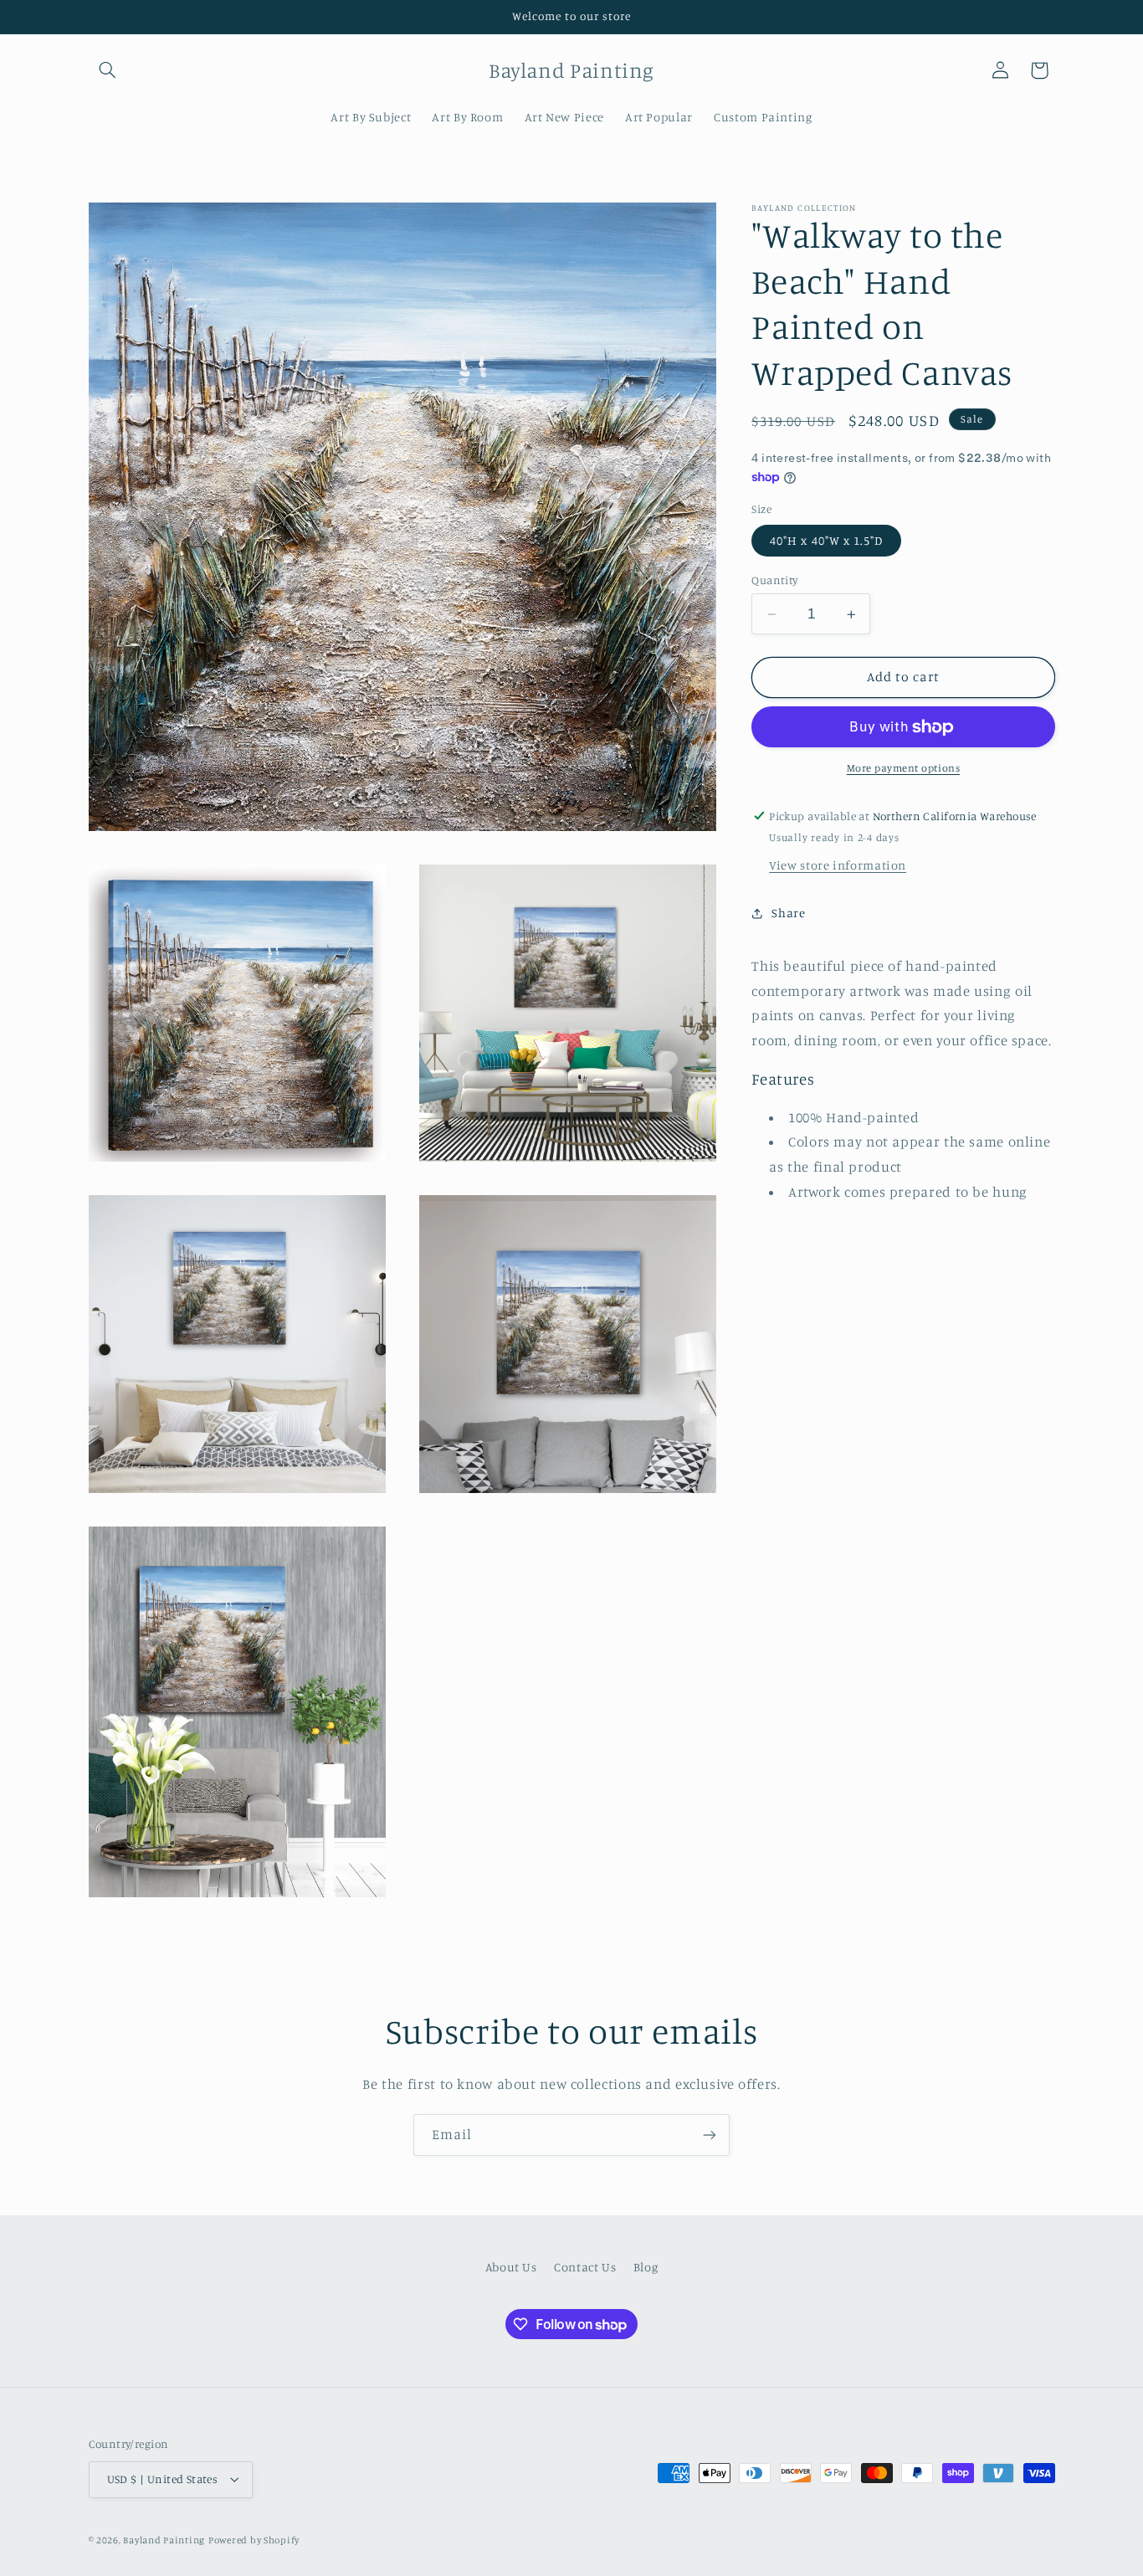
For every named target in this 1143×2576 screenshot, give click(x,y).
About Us (511, 2268)
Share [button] (788, 913)
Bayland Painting (164, 2540)
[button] (108, 70)
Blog (646, 2268)
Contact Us (585, 2268)
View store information (838, 865)
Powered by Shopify (254, 2540)
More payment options (904, 769)
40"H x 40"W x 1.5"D (826, 540)
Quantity (774, 580)
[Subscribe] (710, 2135)
